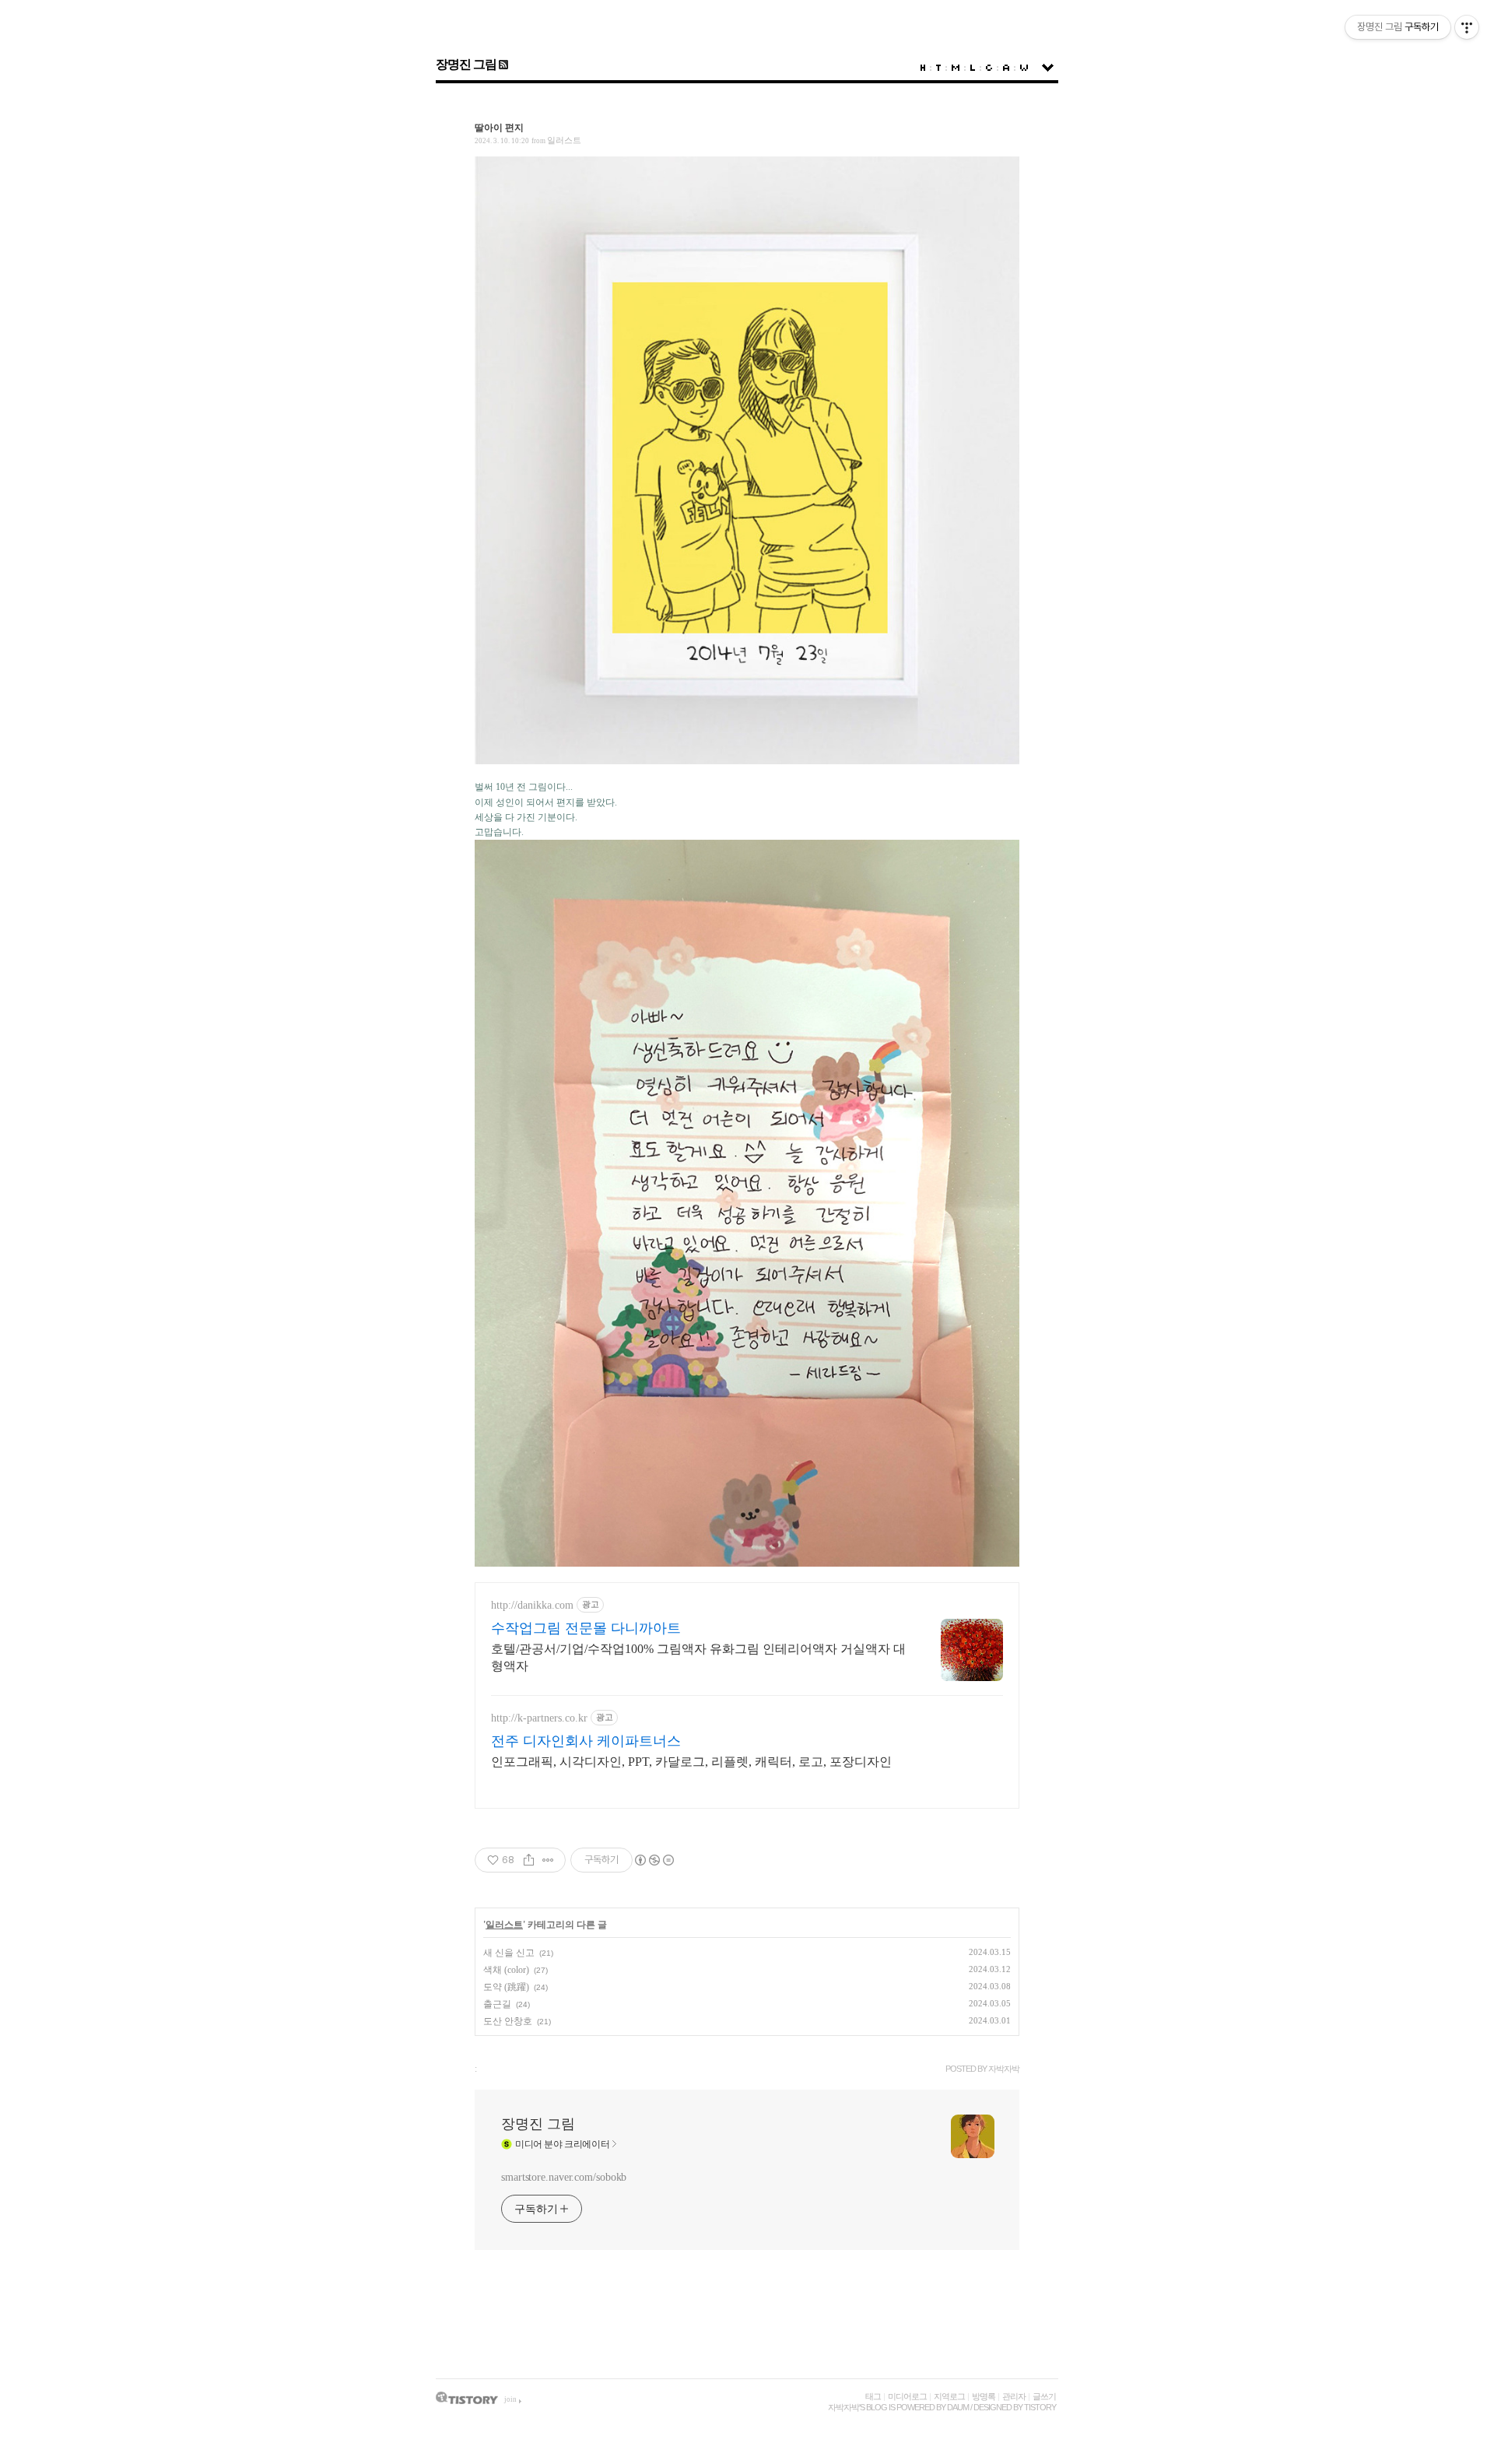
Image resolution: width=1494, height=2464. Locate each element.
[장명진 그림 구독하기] (502, 64)
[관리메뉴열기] (1467, 27)
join (510, 2399)
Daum (958, 2407)
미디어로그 (907, 2396)
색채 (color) (506, 1970)
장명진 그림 (466, 64)
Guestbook (989, 68)
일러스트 (564, 140)
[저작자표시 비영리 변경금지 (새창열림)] (654, 1860)
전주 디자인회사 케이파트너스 (586, 1741)
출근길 (497, 2004)
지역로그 (949, 2396)
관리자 (1014, 2396)
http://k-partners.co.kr (539, 1718)
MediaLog (956, 68)
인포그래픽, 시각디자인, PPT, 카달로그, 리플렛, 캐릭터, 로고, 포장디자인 (691, 1762)
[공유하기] (529, 1860)
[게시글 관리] (548, 1860)
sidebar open (1048, 68)
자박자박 (843, 2407)
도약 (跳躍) (506, 1987)
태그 (873, 2396)
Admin (1006, 68)
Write (1024, 68)
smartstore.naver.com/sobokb (564, 2177)
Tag (938, 68)
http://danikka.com (532, 1605)
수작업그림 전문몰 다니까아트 (586, 1628)
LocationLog (973, 68)
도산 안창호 (508, 2021)
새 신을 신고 (509, 1953)
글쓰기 (1044, 2396)
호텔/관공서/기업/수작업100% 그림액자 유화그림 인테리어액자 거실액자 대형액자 (698, 1657)
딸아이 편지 (499, 128)
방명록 (984, 2396)
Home (923, 68)
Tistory (1040, 2407)
